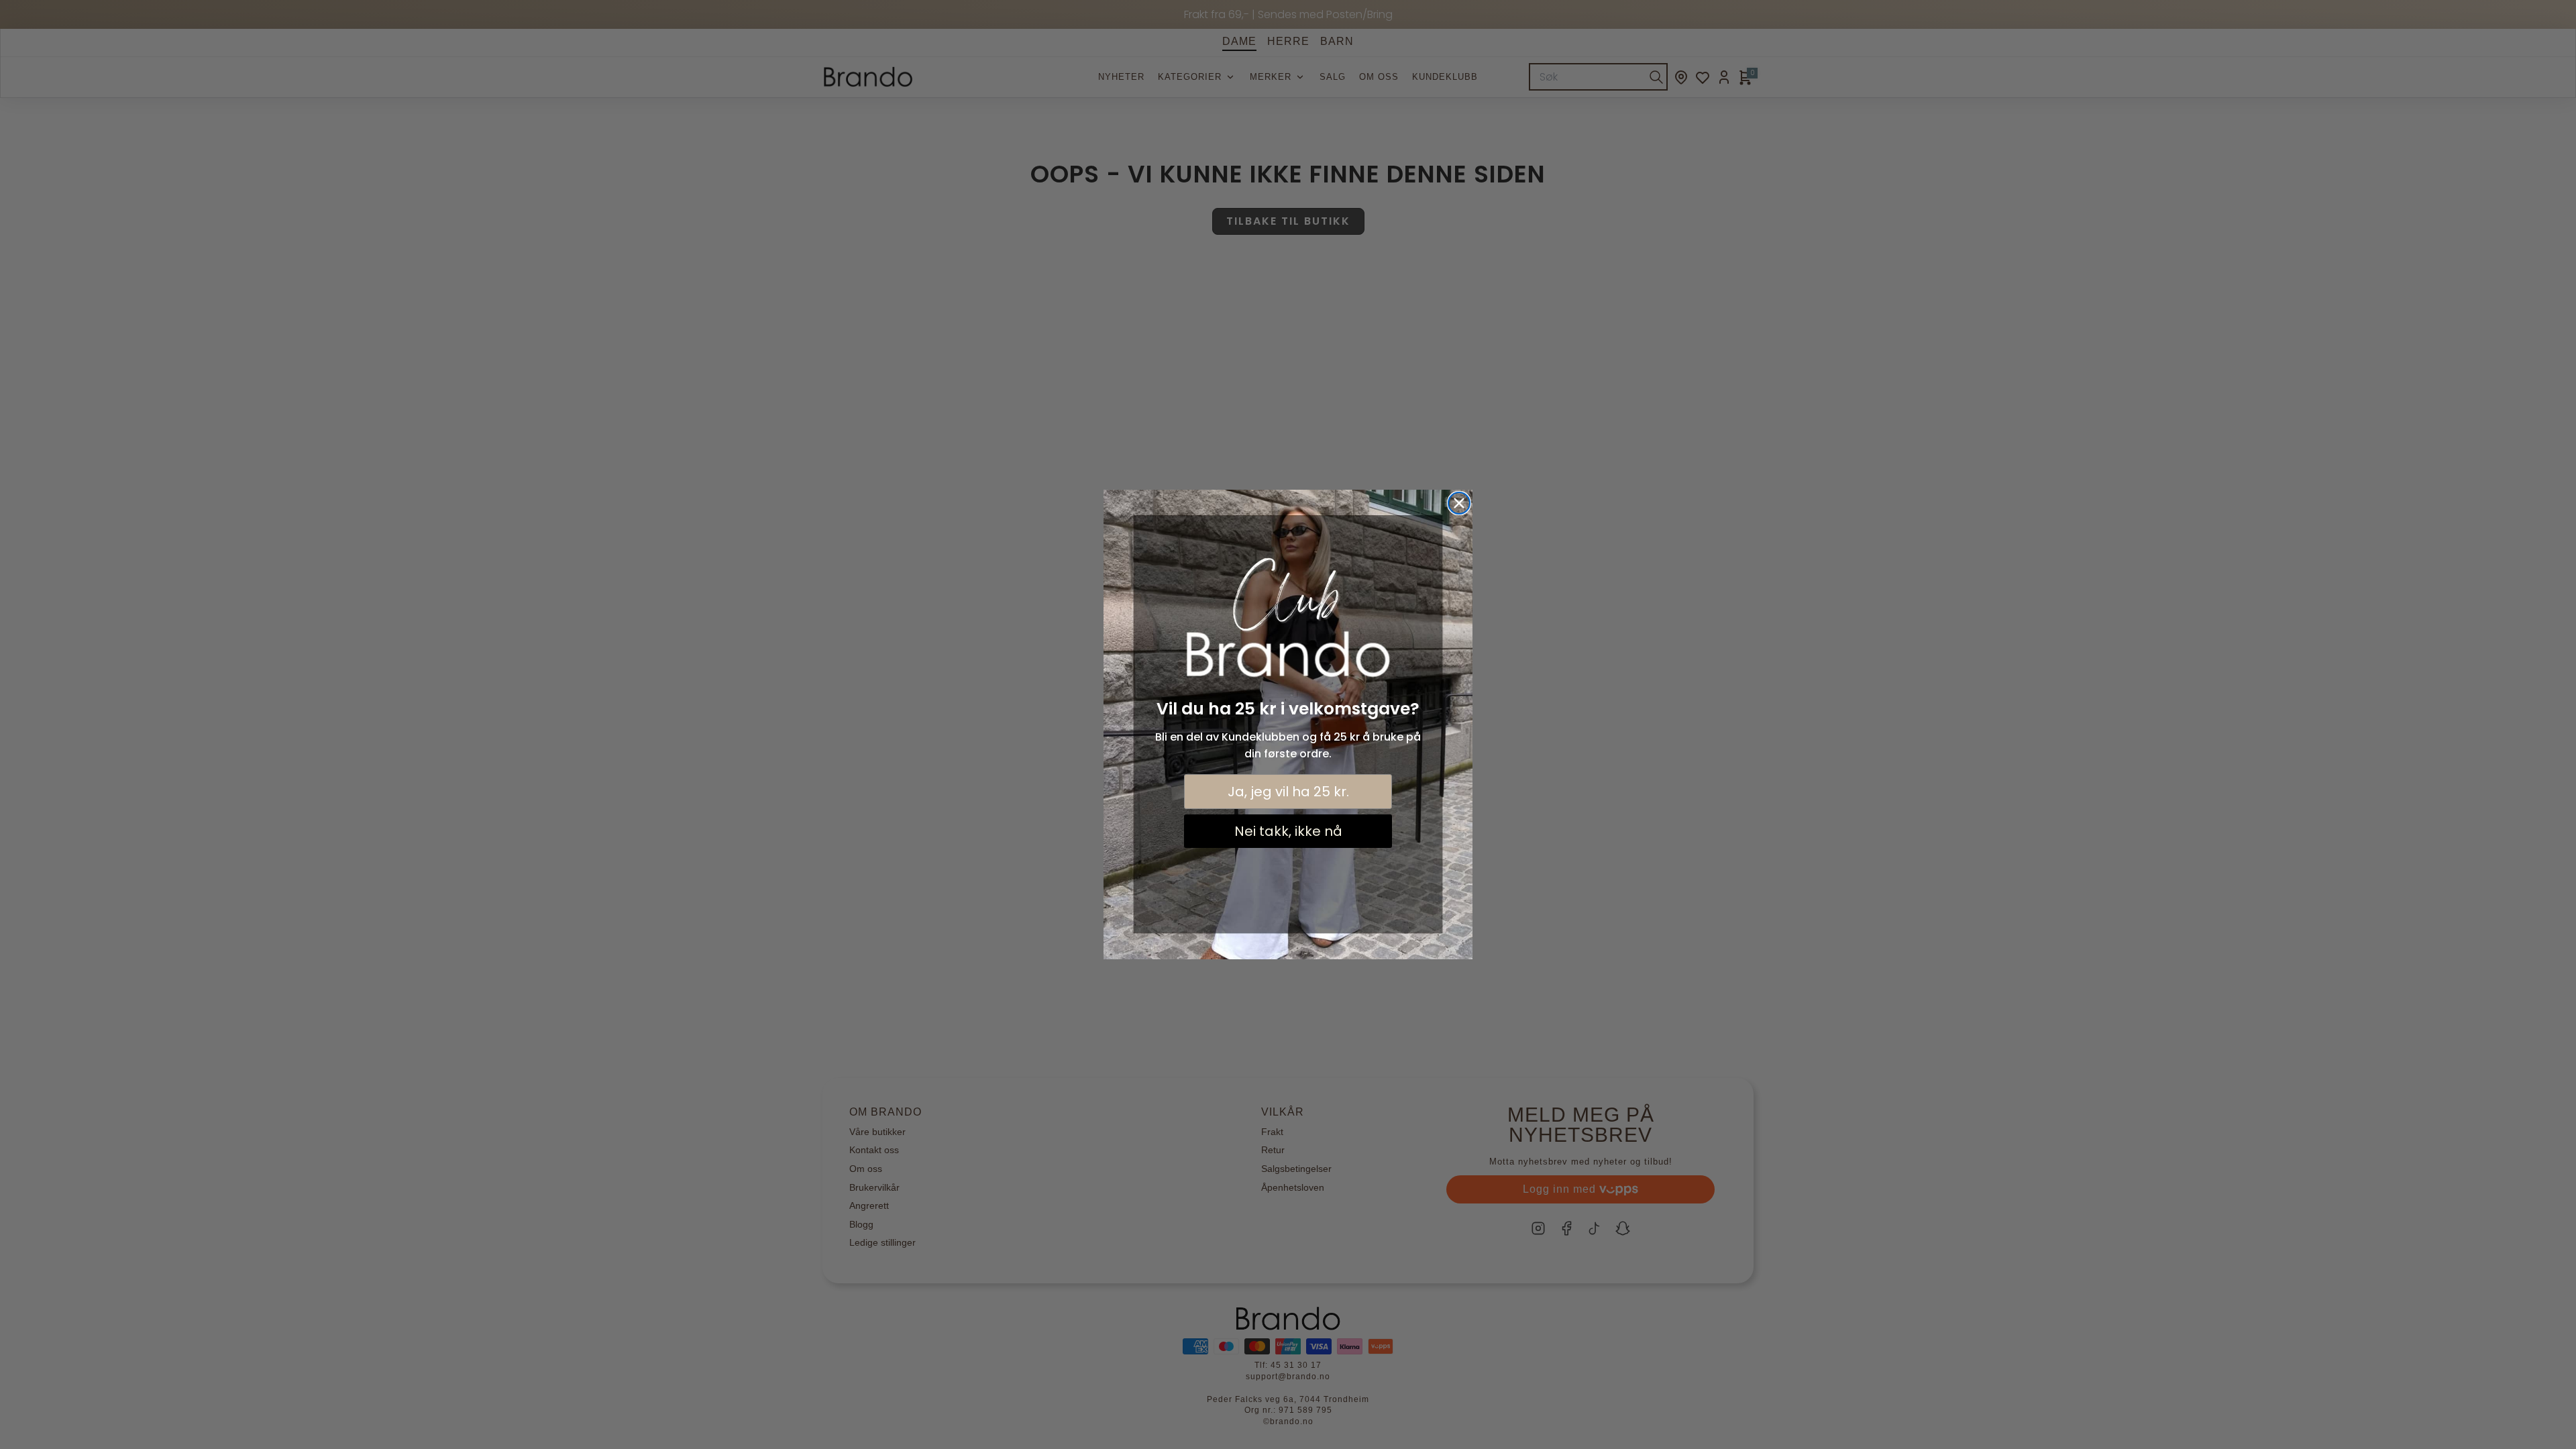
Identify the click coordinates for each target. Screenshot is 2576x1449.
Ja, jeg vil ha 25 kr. (1288, 792)
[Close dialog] (1459, 503)
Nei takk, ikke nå (1288, 831)
